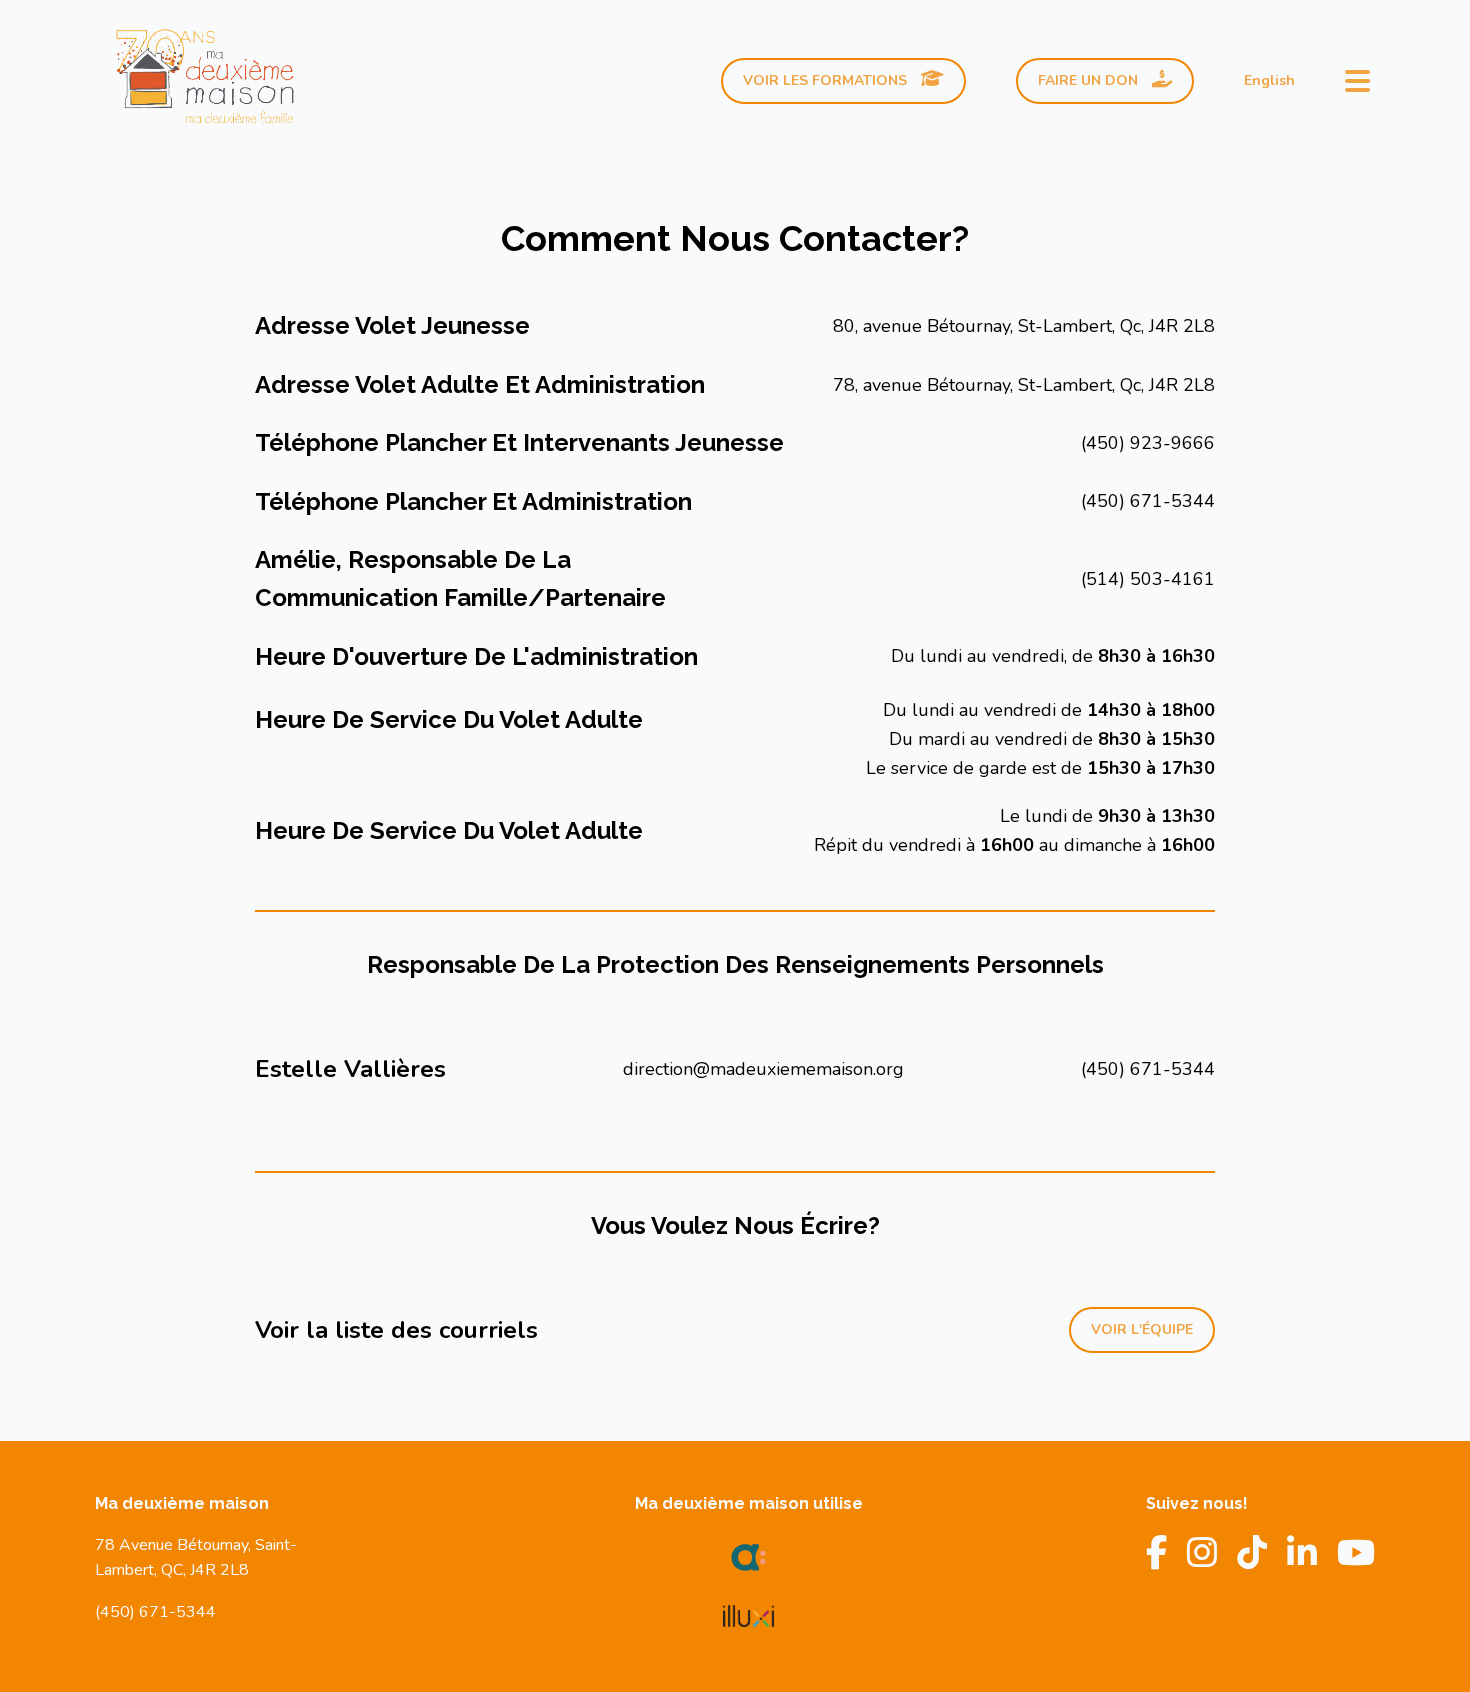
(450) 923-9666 (1148, 443)
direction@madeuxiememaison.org (763, 1069)
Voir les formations (827, 80)
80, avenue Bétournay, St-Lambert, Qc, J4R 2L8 (1024, 326)
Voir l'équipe (1142, 1329)
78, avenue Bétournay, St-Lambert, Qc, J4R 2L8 (1024, 385)
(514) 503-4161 (1148, 579)
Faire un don (1090, 80)
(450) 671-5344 (1148, 501)
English (1269, 80)
